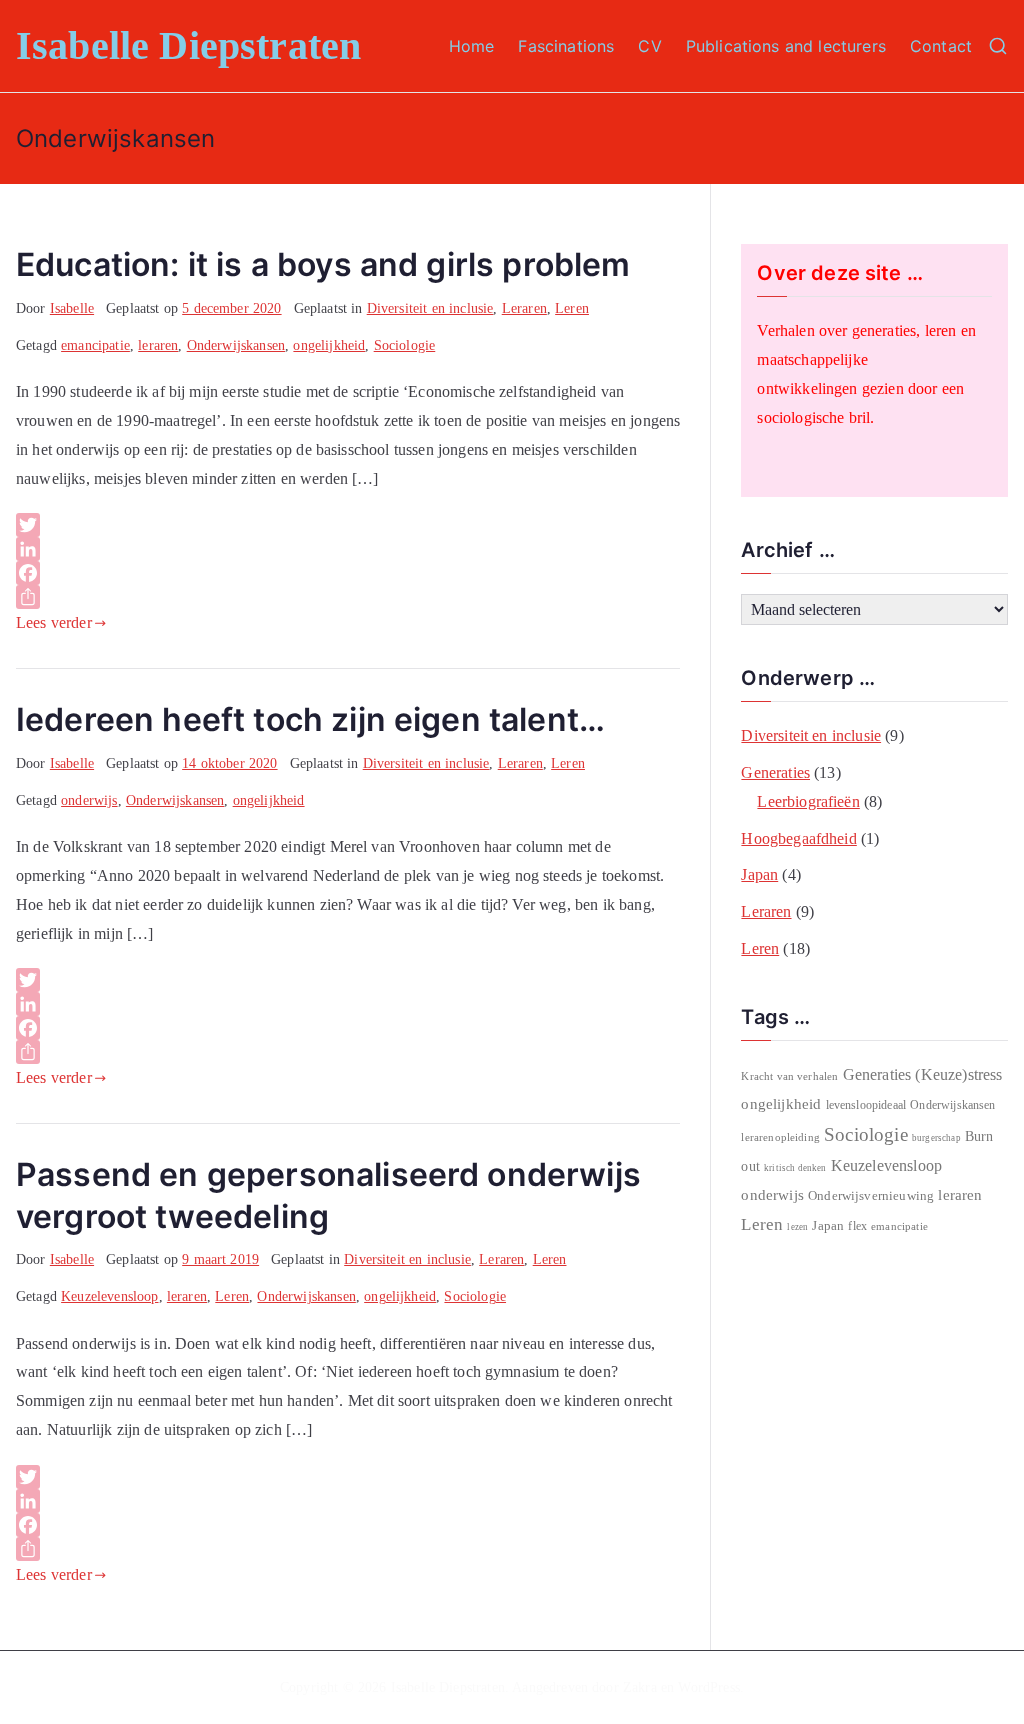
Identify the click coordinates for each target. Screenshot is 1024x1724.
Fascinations (566, 46)
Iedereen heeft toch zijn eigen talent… (310, 719)
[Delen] (348, 597)
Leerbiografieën (808, 801)
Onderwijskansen (236, 345)
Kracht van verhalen (789, 1076)
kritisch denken (795, 1168)
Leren (572, 308)
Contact (941, 46)
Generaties (775, 772)
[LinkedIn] (348, 549)
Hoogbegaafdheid (798, 838)
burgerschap (936, 1138)
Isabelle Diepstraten (188, 45)
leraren (158, 345)
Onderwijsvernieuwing (871, 1195)
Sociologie (405, 345)
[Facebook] (348, 573)
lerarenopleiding (780, 1137)
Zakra (640, 1687)
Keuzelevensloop (109, 1296)
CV (649, 46)
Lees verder (54, 622)
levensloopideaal (866, 1105)
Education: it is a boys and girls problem (323, 264)
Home (472, 46)
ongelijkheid (329, 345)
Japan (759, 874)
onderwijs (89, 800)
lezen (797, 1227)
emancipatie (95, 345)
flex (857, 1226)
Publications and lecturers (786, 46)
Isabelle (72, 308)
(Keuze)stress (958, 1074)
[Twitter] (348, 525)
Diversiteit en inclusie (430, 308)
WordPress (708, 1687)
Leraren (524, 308)
